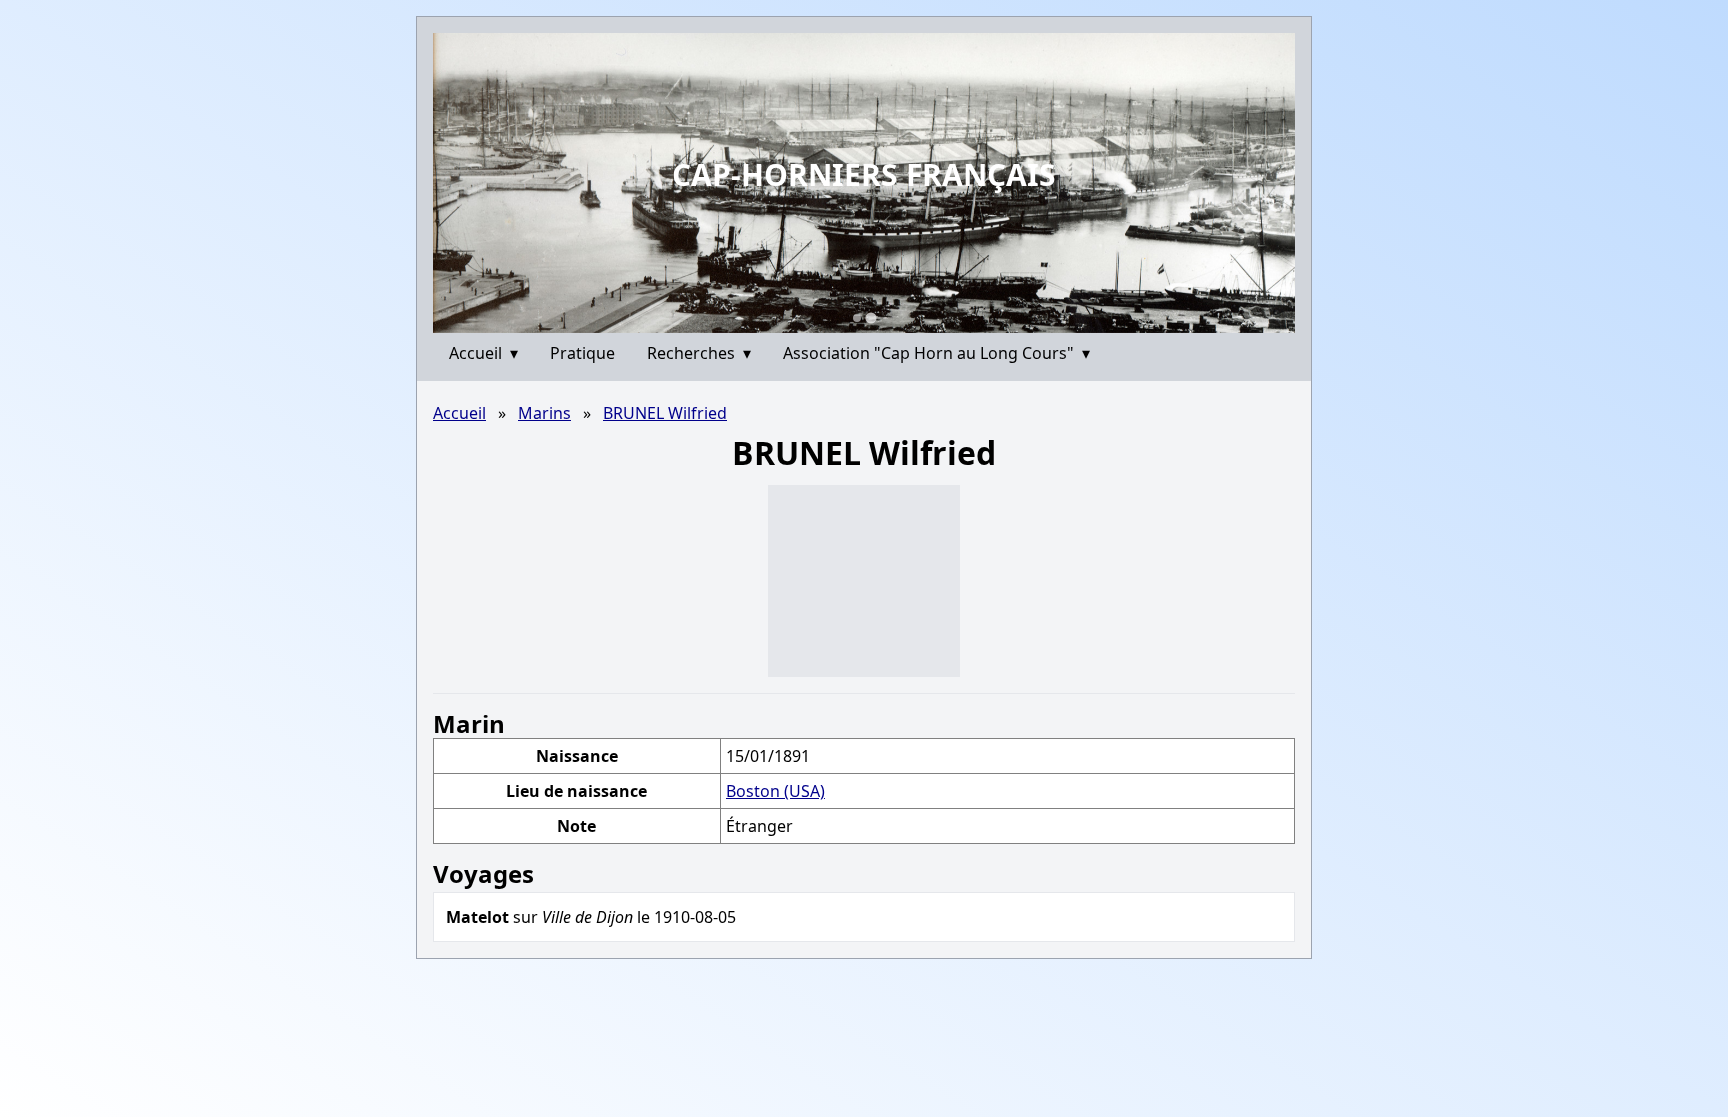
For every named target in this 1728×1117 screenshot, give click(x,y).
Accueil (483, 353)
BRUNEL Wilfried (665, 413)
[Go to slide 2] (870, 317)
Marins (544, 413)
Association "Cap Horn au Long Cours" (936, 353)
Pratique (582, 353)
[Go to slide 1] (857, 318)
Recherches (699, 353)
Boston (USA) (775, 791)
